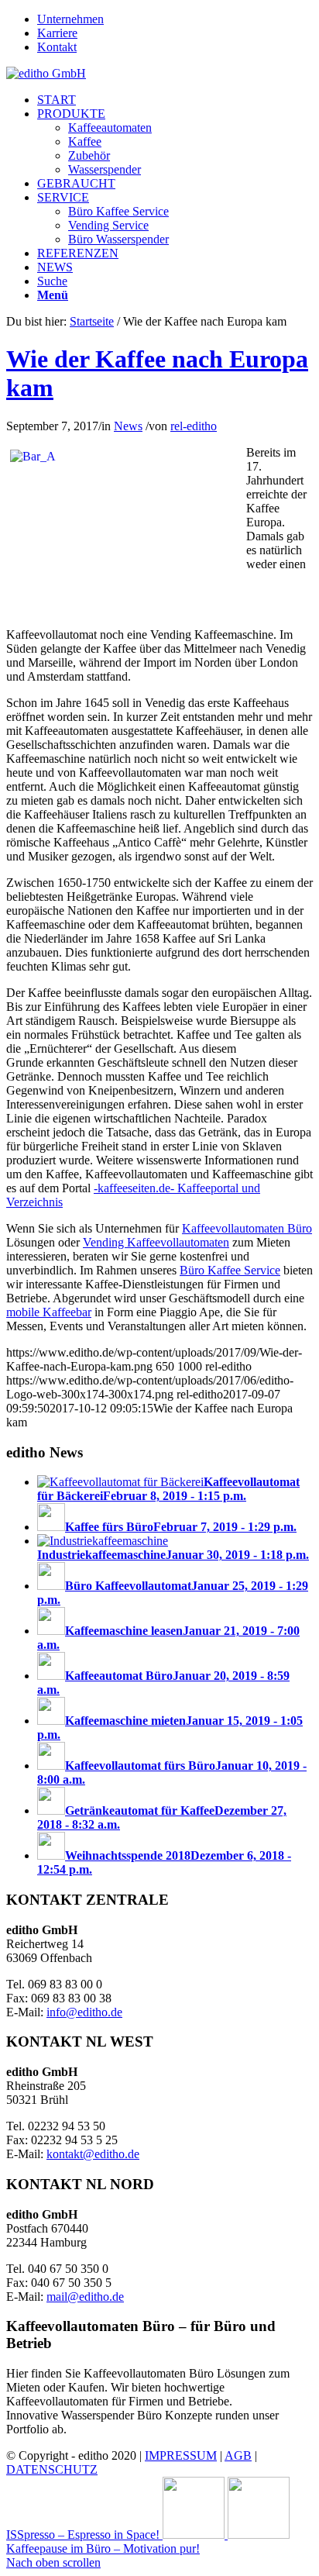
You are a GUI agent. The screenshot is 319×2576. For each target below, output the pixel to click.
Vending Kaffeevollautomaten (156, 1242)
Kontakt (57, 47)
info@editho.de (84, 2012)
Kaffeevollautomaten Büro (247, 1228)
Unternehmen (70, 19)
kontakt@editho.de (93, 2154)
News (128, 426)
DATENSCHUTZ (52, 2469)
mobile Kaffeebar (49, 1312)
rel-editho (194, 426)
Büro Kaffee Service (230, 1270)
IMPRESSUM (181, 2455)
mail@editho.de (85, 2297)
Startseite (92, 321)
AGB (238, 2455)
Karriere (57, 33)
